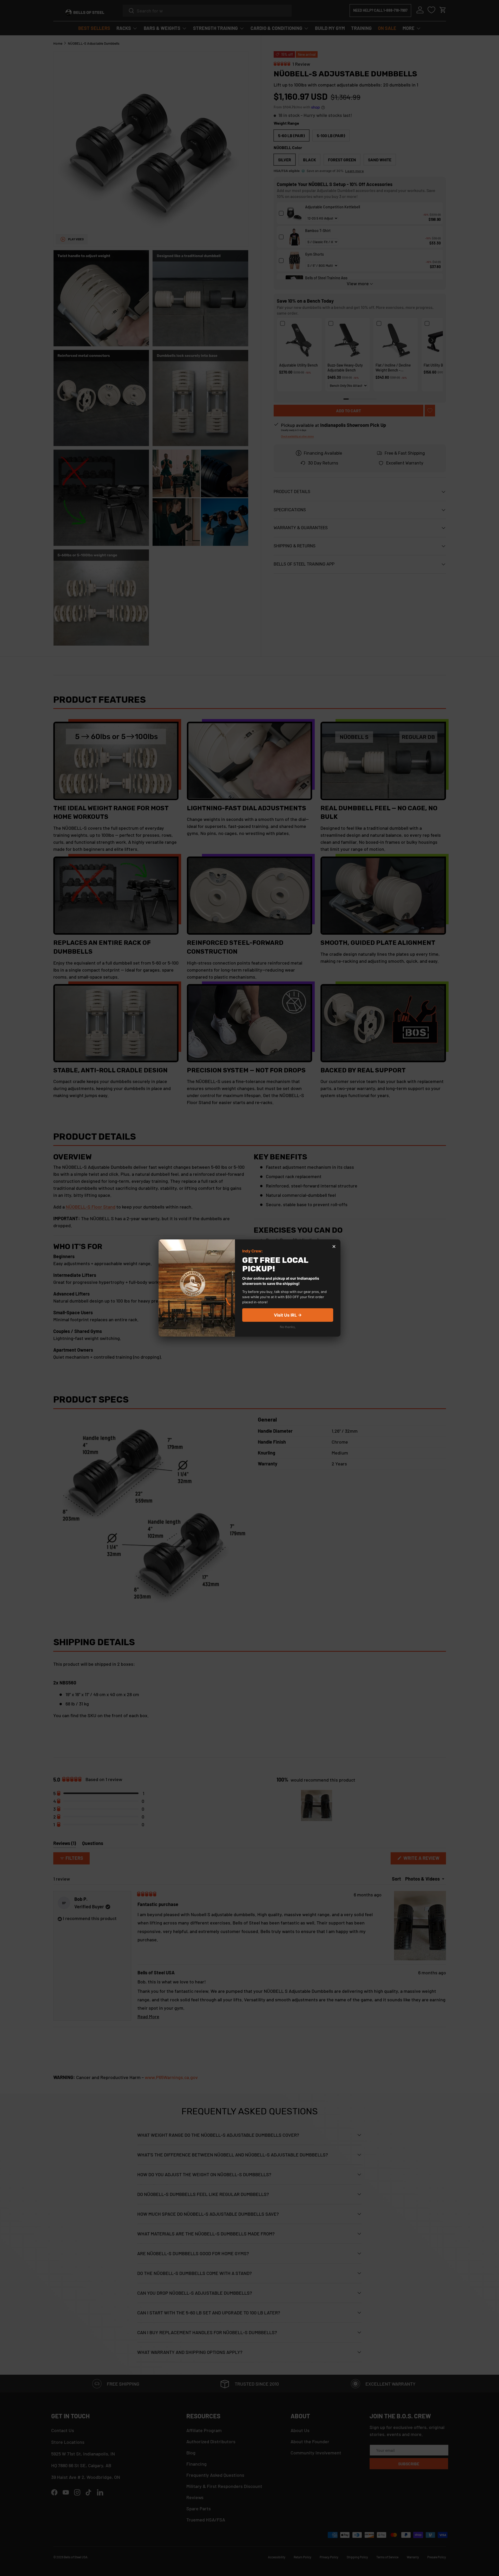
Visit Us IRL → (288, 1315)
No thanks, (288, 1327)
